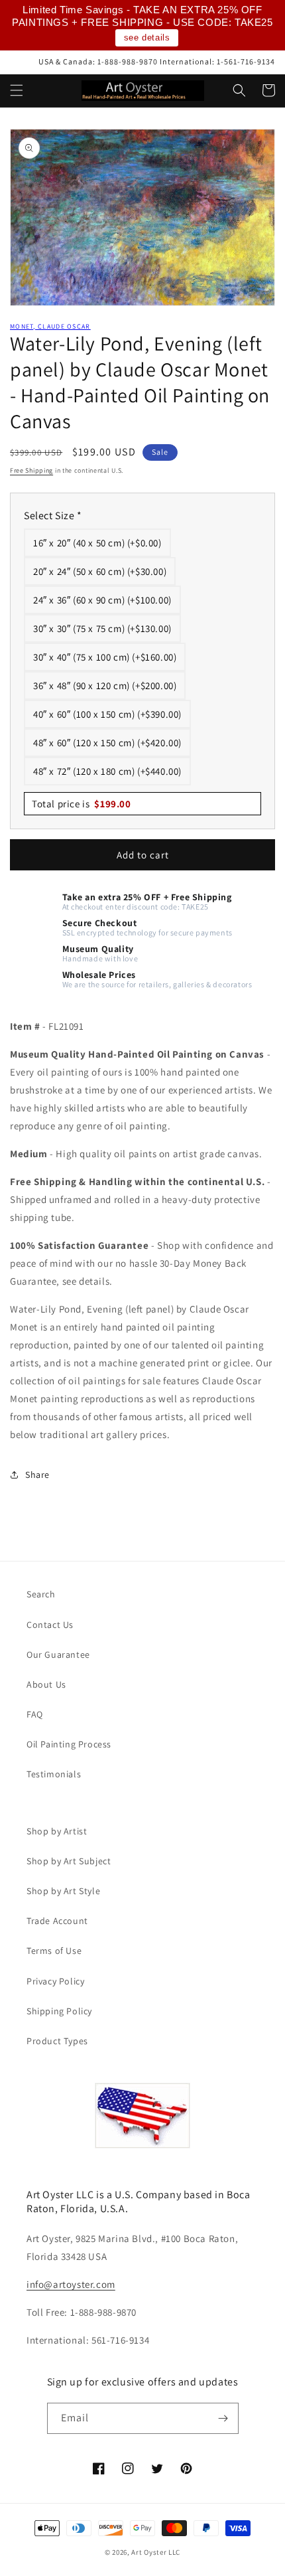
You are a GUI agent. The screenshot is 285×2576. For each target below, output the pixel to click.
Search (41, 1594)
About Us (46, 1684)
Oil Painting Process (69, 1744)
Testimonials (54, 1774)
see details (147, 38)
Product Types (57, 2041)
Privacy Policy (55, 1981)
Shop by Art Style (63, 1891)
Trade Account (57, 1921)
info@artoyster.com (71, 2284)
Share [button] (37, 1475)
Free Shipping (31, 470)
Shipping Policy (59, 2011)
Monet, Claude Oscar (50, 326)
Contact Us (50, 1625)
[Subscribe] (223, 2418)
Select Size (53, 516)
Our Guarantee (58, 1654)
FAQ (35, 1714)
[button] (17, 90)
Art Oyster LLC (156, 2552)
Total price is (82, 804)
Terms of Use (54, 1951)
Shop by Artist (57, 1831)
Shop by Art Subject (69, 1861)
